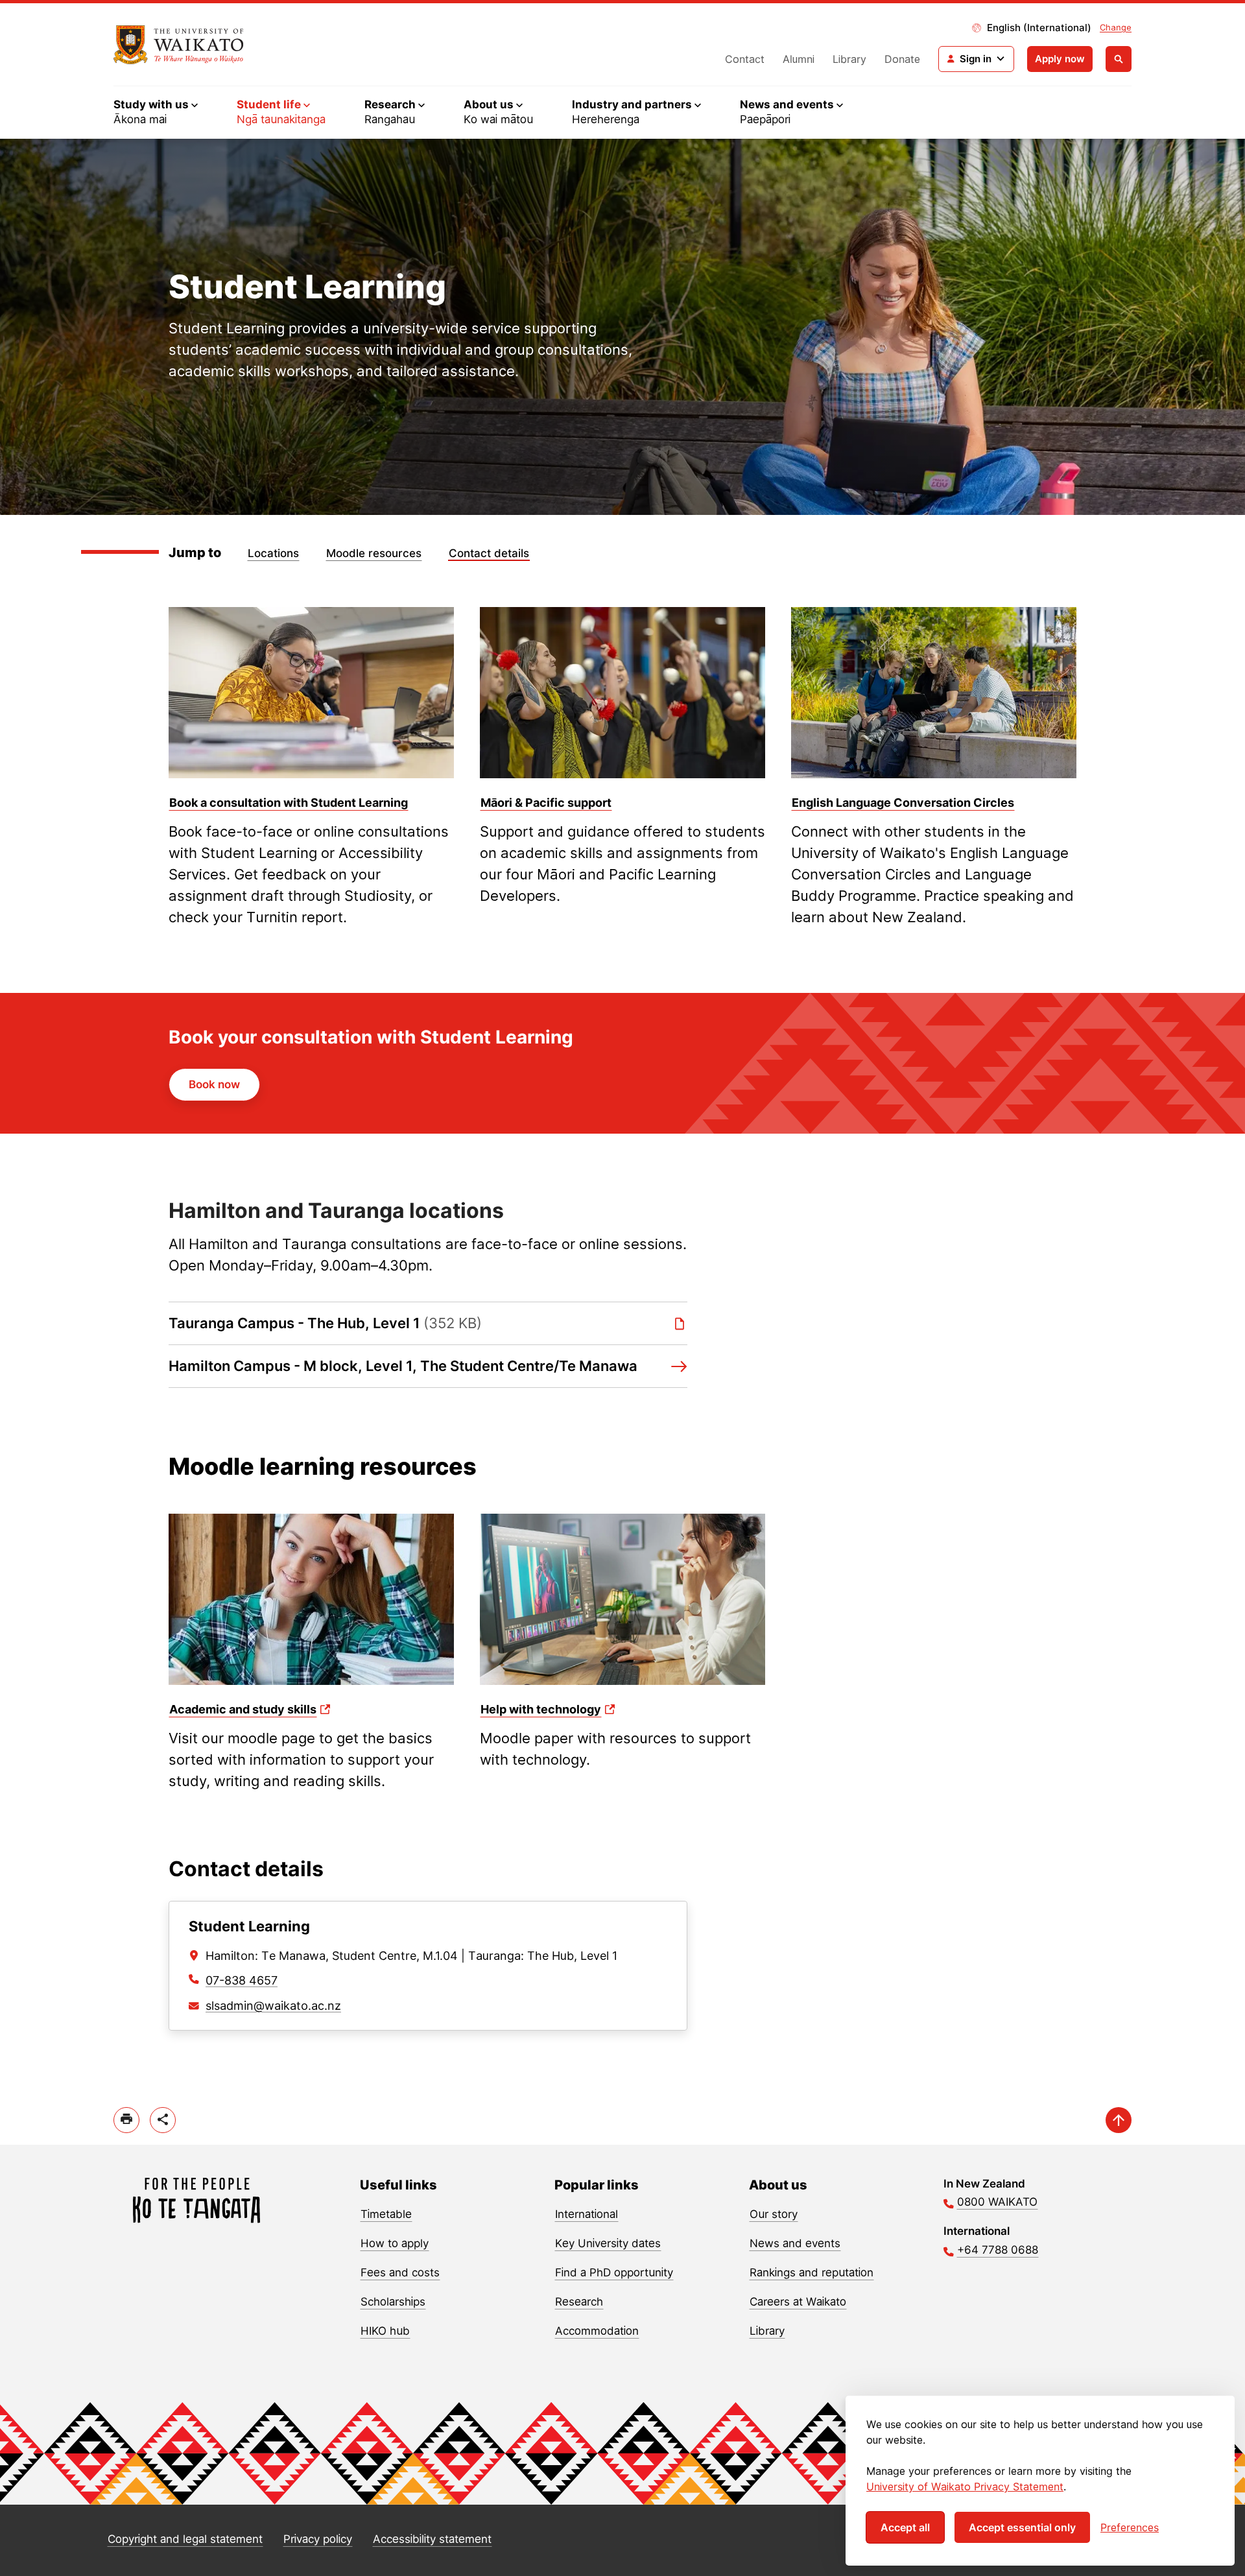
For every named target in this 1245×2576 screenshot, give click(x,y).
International (587, 2214)
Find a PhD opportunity (614, 2272)
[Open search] (1119, 59)
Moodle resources (374, 553)
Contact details (489, 553)
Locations (273, 553)
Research (579, 2302)
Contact (745, 59)
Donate (902, 59)
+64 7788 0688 (998, 2250)
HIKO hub (385, 2331)
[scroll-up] (1119, 2120)
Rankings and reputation (812, 2272)
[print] (126, 2120)
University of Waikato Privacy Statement (965, 2487)
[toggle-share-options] (163, 2120)
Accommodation (597, 2331)
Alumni (799, 59)
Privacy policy (318, 2539)
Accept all (905, 2527)
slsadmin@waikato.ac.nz (273, 2006)
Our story (774, 2214)
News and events (795, 2243)
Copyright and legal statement (185, 2539)
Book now (214, 1084)
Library (849, 59)
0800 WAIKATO (997, 2202)
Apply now (1060, 59)
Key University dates (608, 2243)
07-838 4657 (242, 1980)
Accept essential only (1022, 2527)
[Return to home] (179, 45)
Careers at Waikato (798, 2302)
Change (1116, 27)
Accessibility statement (432, 2539)
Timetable (386, 2214)
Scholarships (393, 2302)
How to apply (395, 2243)
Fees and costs (400, 2272)
